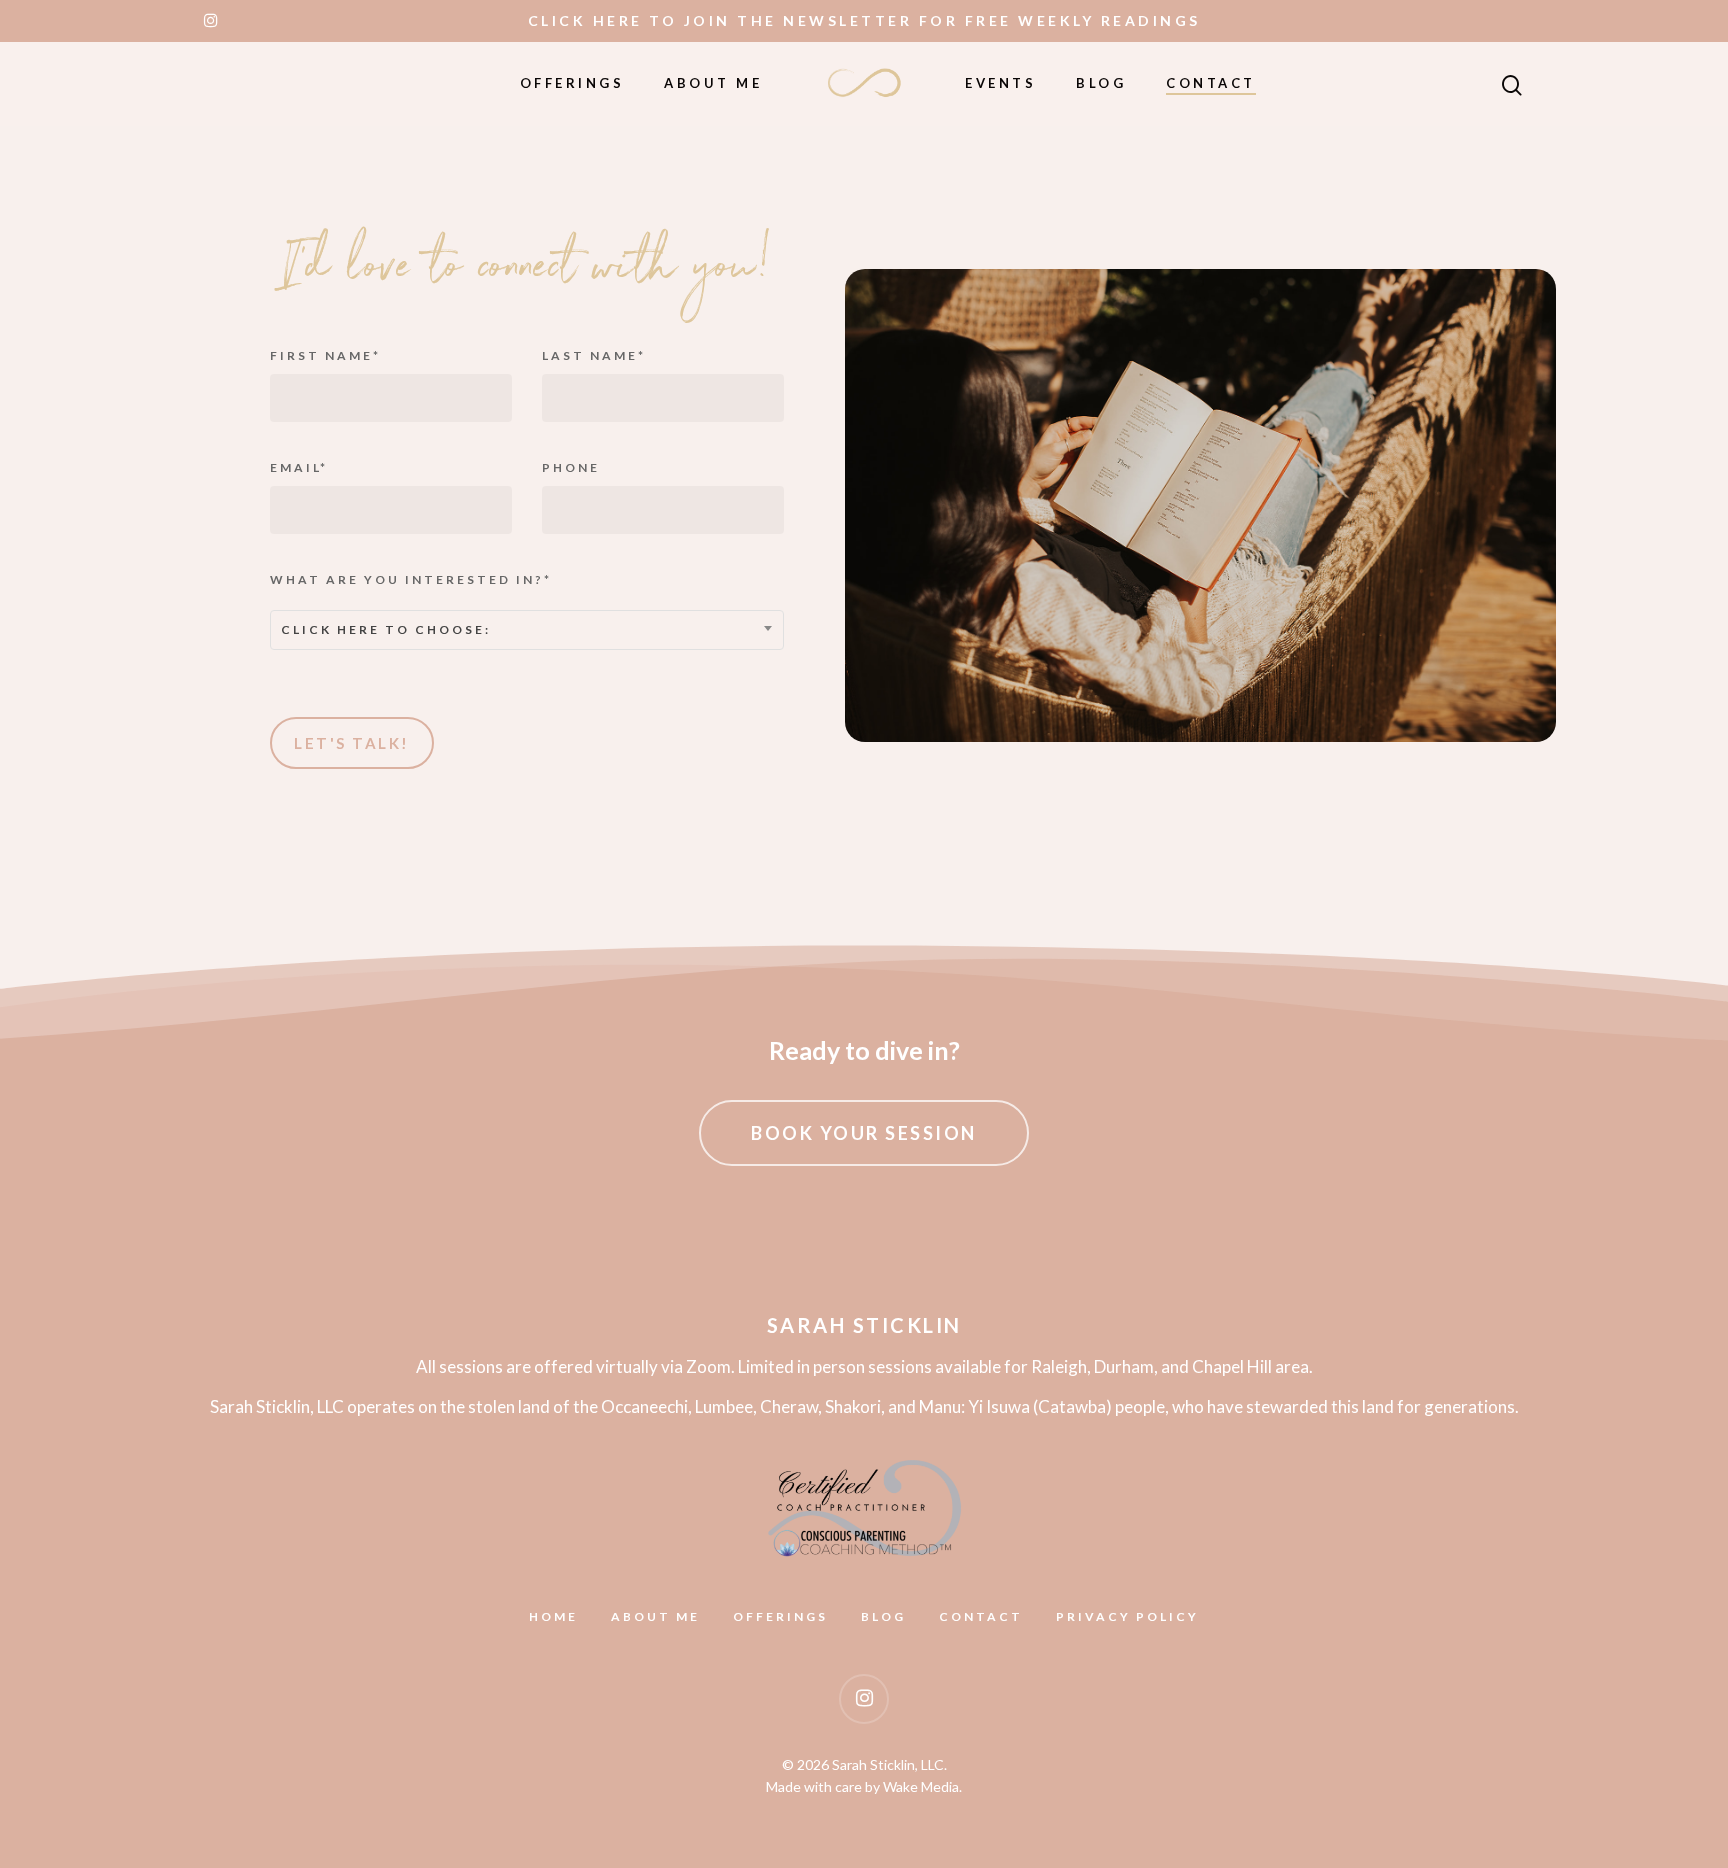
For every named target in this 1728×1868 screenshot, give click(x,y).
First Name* (325, 355)
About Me (713, 83)
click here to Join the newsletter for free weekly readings (864, 20)
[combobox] (527, 630)
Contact (1211, 83)
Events (1000, 83)
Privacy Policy (1127, 1617)
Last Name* (594, 355)
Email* (299, 467)
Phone (571, 467)
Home (553, 1617)
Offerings (572, 83)
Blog (1101, 83)
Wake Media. (922, 1786)
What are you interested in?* (411, 604)
